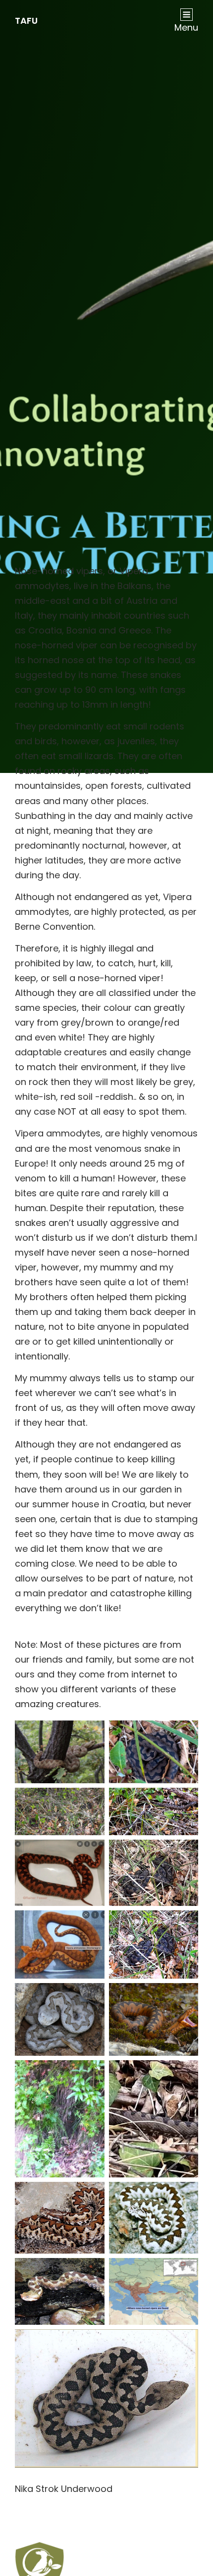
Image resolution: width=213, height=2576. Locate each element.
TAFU (26, 21)
